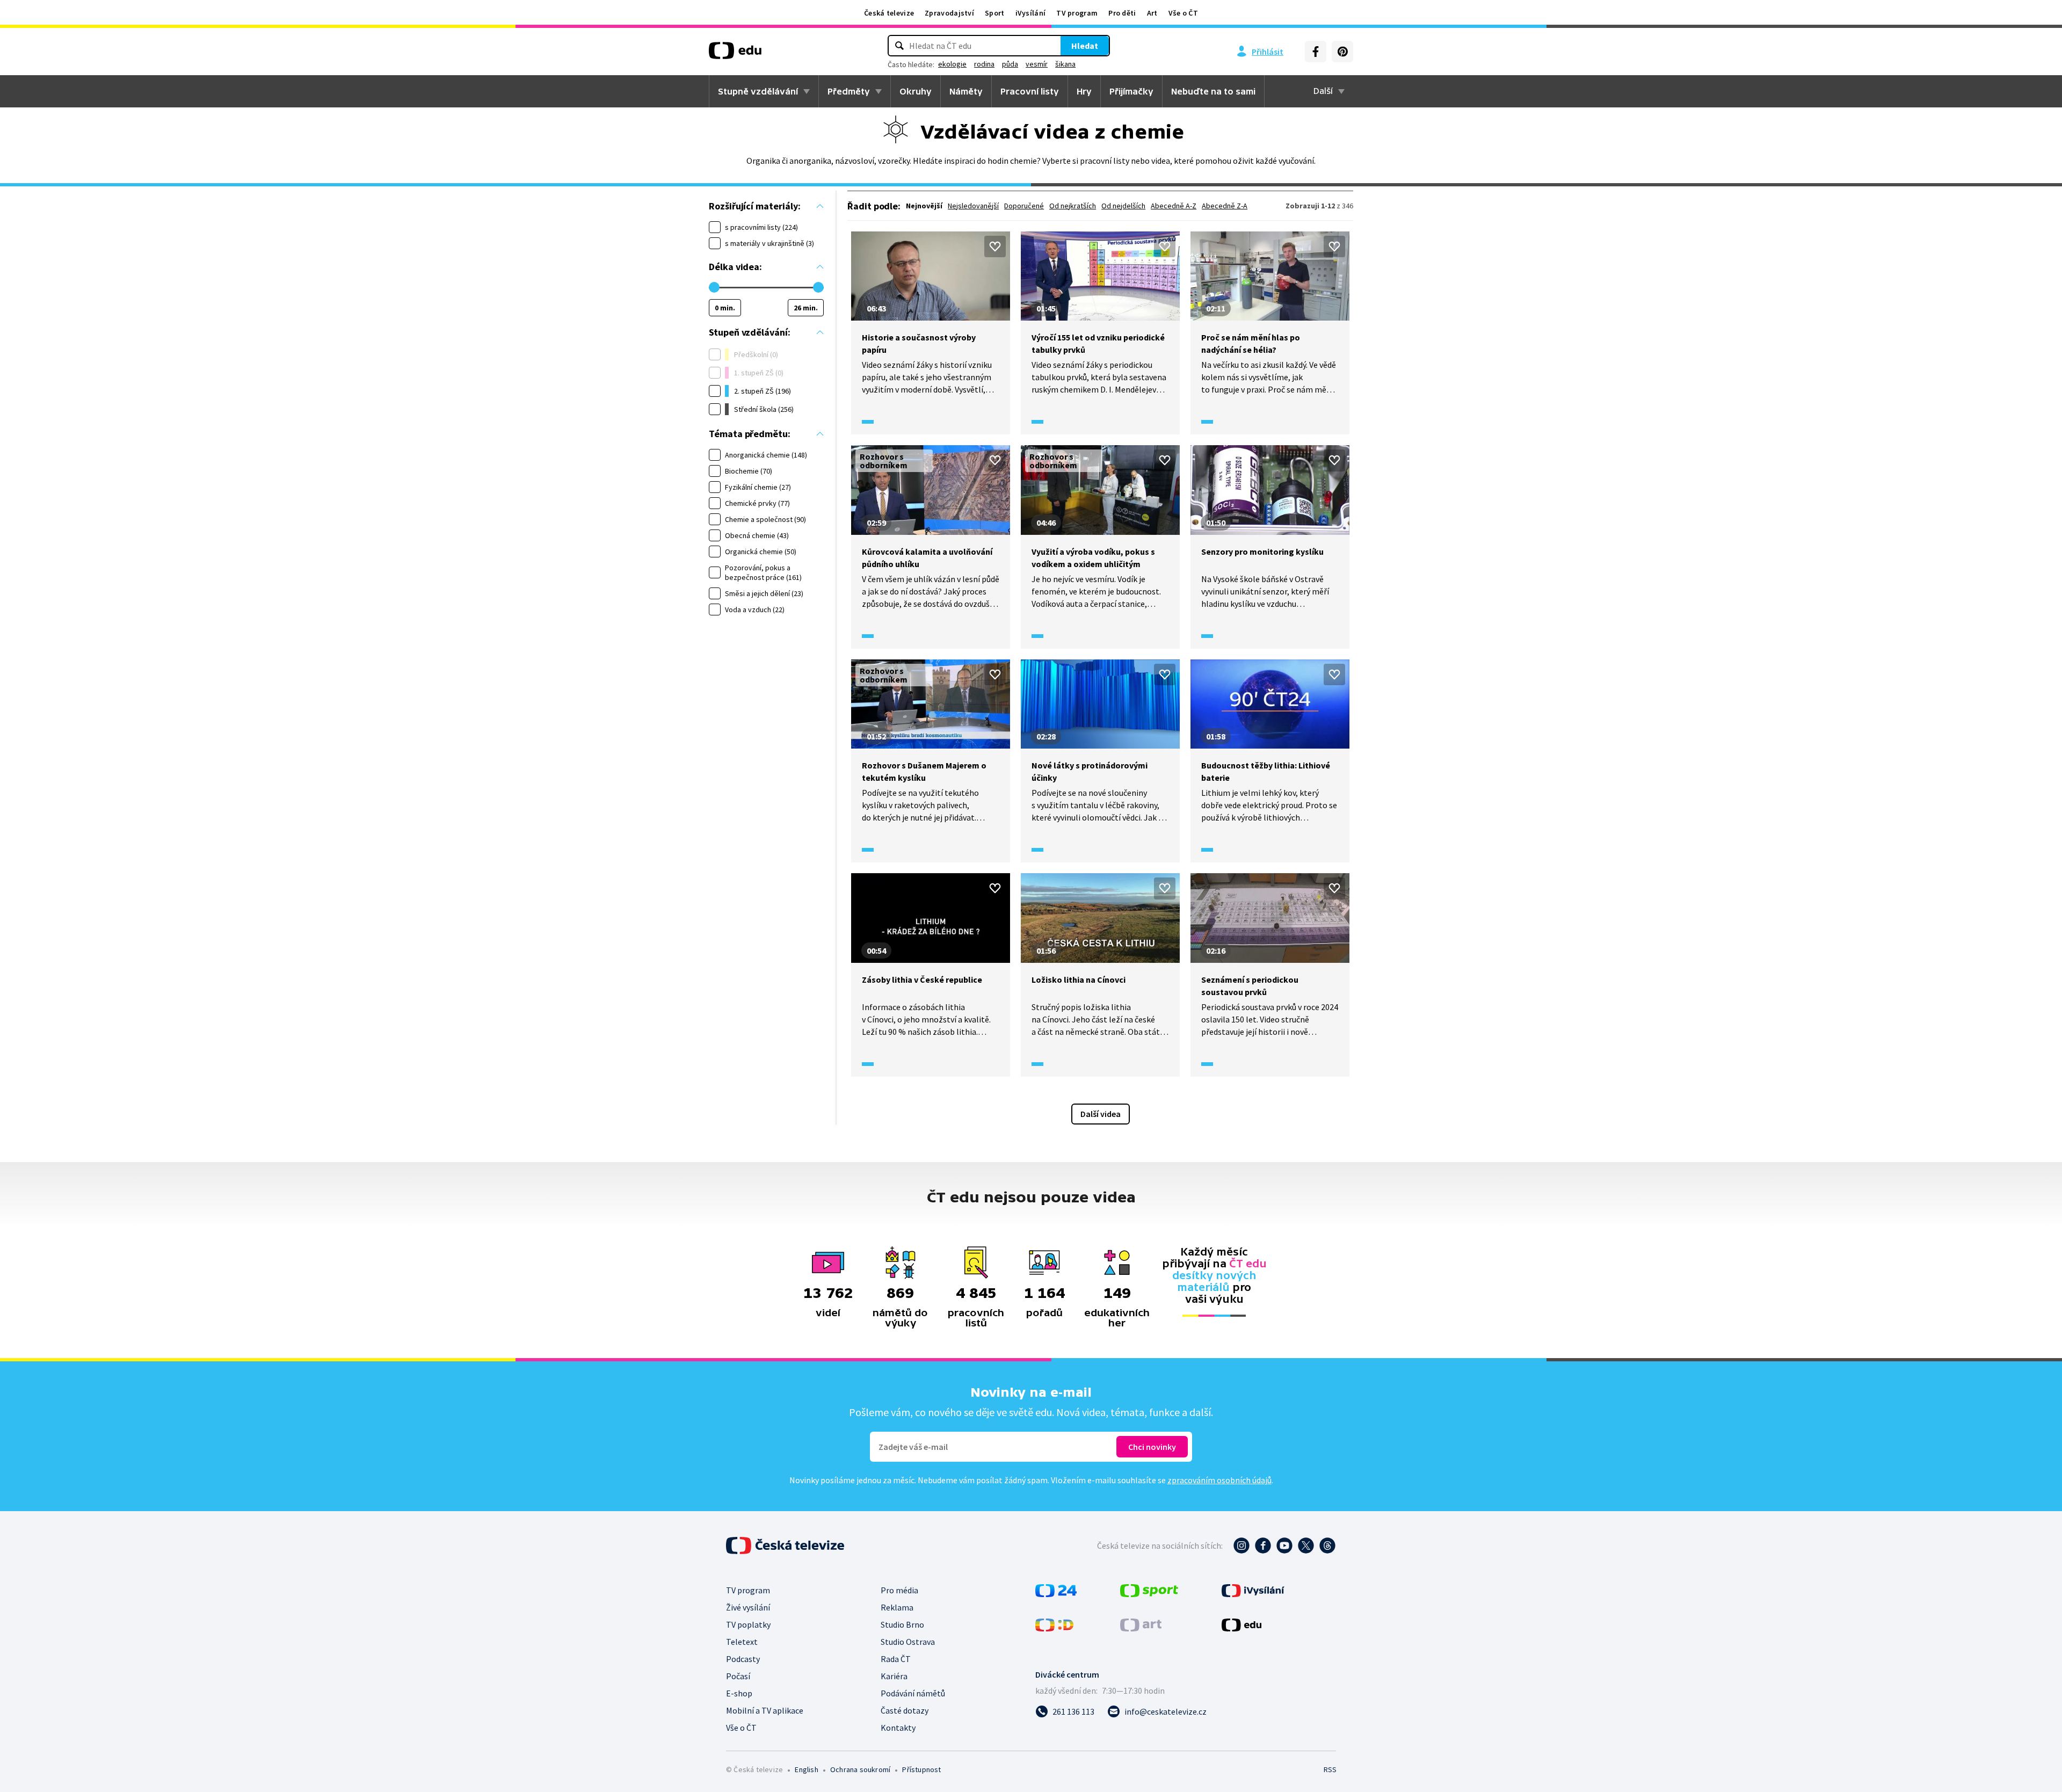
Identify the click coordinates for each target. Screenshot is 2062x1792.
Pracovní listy (1030, 91)
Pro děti (1122, 13)
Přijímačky (1131, 91)
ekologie (952, 64)
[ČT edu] (735, 54)
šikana (1065, 64)
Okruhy (916, 91)
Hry (1084, 91)
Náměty (966, 91)
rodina (984, 64)
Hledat (1085, 46)
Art (1152, 13)
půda (1010, 64)
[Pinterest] (1342, 52)
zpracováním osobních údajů (1219, 1480)
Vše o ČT (1183, 13)
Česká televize (889, 13)
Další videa (1101, 1114)
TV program (1077, 13)
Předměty (849, 91)
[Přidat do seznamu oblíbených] (995, 246)
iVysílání (1031, 13)
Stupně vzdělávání (758, 91)
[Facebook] (1316, 52)
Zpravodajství (949, 13)
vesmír (1037, 64)
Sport (995, 13)
